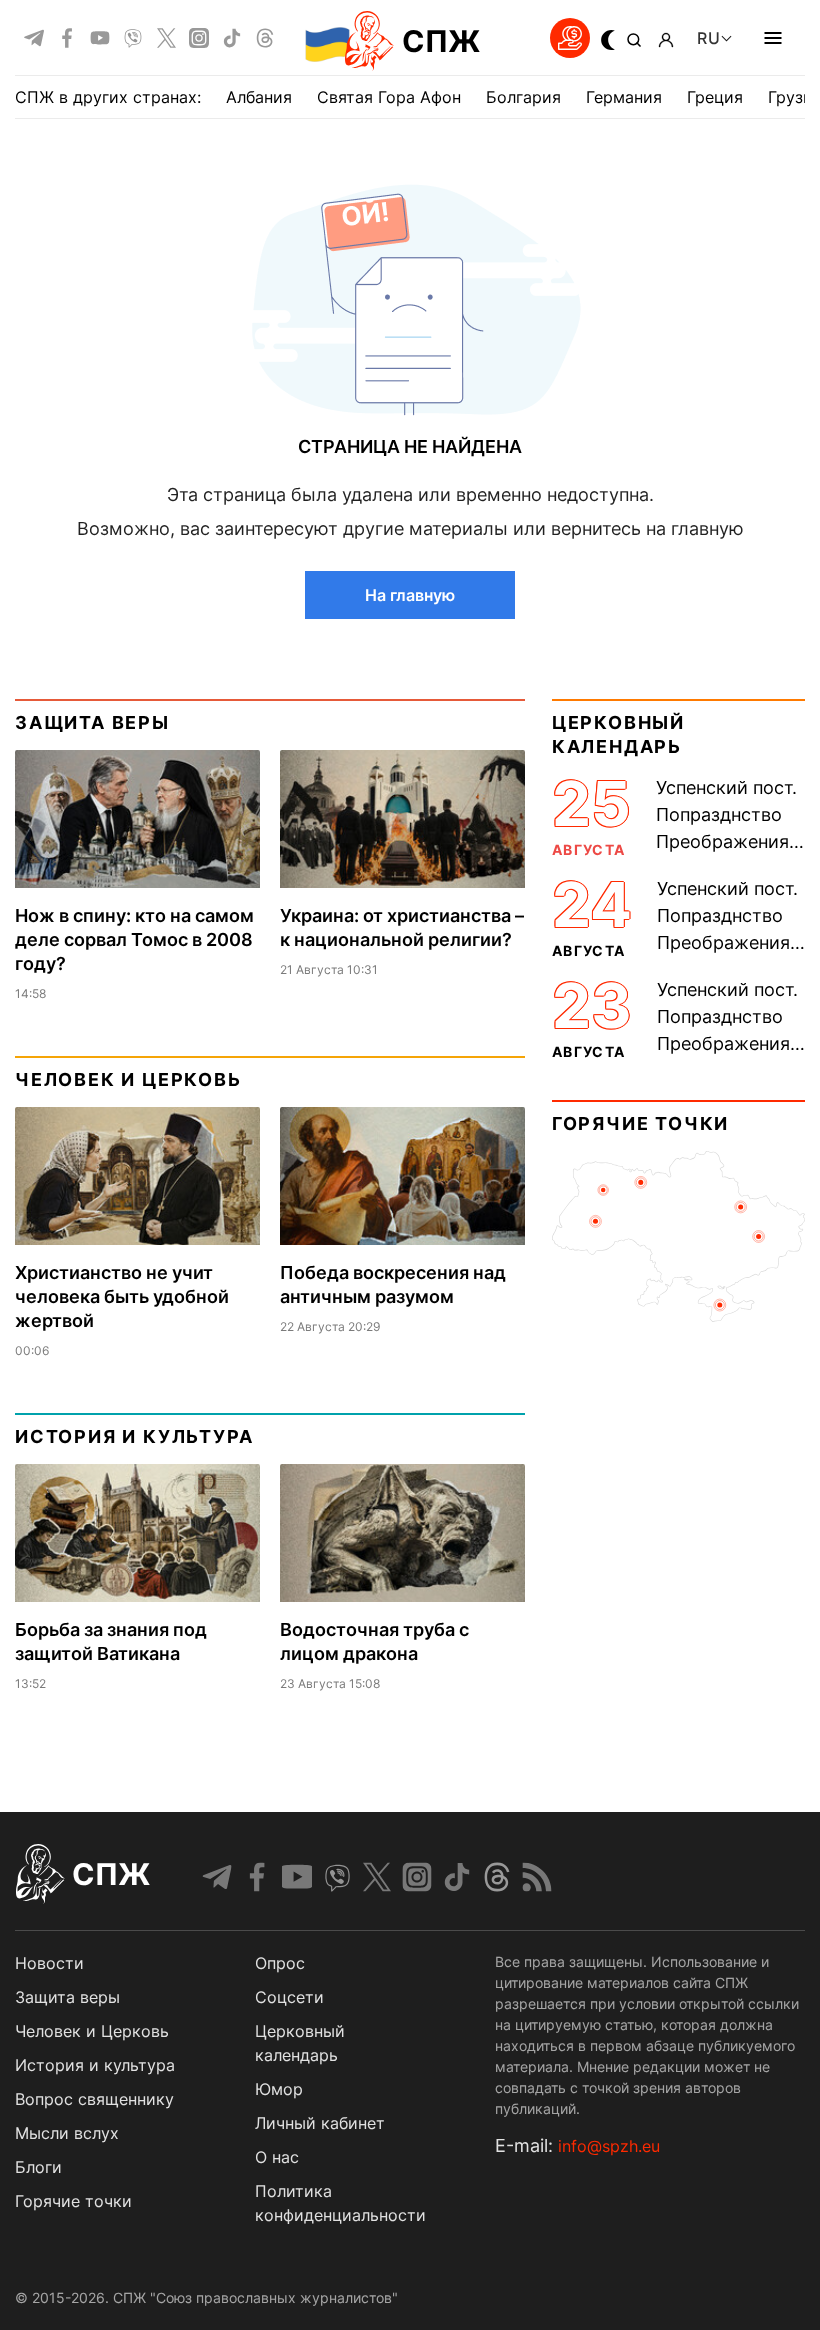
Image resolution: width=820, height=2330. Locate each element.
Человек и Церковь (128, 1079)
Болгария (523, 97)
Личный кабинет (320, 2123)
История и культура (134, 1436)
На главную (410, 595)
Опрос (280, 1963)
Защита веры (92, 722)
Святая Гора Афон (389, 97)
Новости (49, 1963)
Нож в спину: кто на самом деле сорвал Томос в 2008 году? (134, 939)
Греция (715, 97)
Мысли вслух (67, 2133)
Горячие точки (640, 1123)
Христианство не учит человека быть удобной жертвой (122, 1296)
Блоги (38, 2167)
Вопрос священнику (94, 2099)
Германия (624, 97)
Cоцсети (289, 1997)
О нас (277, 2157)
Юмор (279, 2089)
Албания (259, 97)
